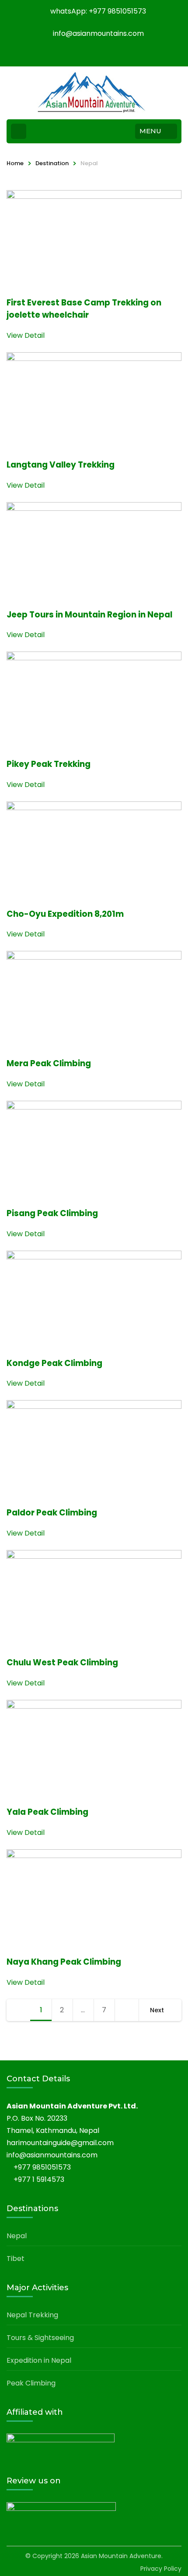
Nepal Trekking (32, 2315)
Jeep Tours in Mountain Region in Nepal (89, 615)
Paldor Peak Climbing (52, 1513)
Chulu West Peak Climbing (62, 1662)
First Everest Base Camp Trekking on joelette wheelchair (84, 309)
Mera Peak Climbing (49, 1063)
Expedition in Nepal (39, 2360)
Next (157, 2010)
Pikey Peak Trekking (49, 764)
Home (15, 163)
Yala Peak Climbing (47, 1812)
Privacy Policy (161, 2569)
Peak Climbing (31, 2383)
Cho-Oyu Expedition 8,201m (65, 914)
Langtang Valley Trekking (61, 465)
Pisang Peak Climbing (52, 1213)
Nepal (17, 2236)
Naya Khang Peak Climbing (64, 1962)
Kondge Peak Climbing (54, 1363)
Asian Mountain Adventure (121, 2556)
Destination (52, 163)
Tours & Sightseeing (40, 2338)
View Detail (26, 335)
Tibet (16, 2259)
